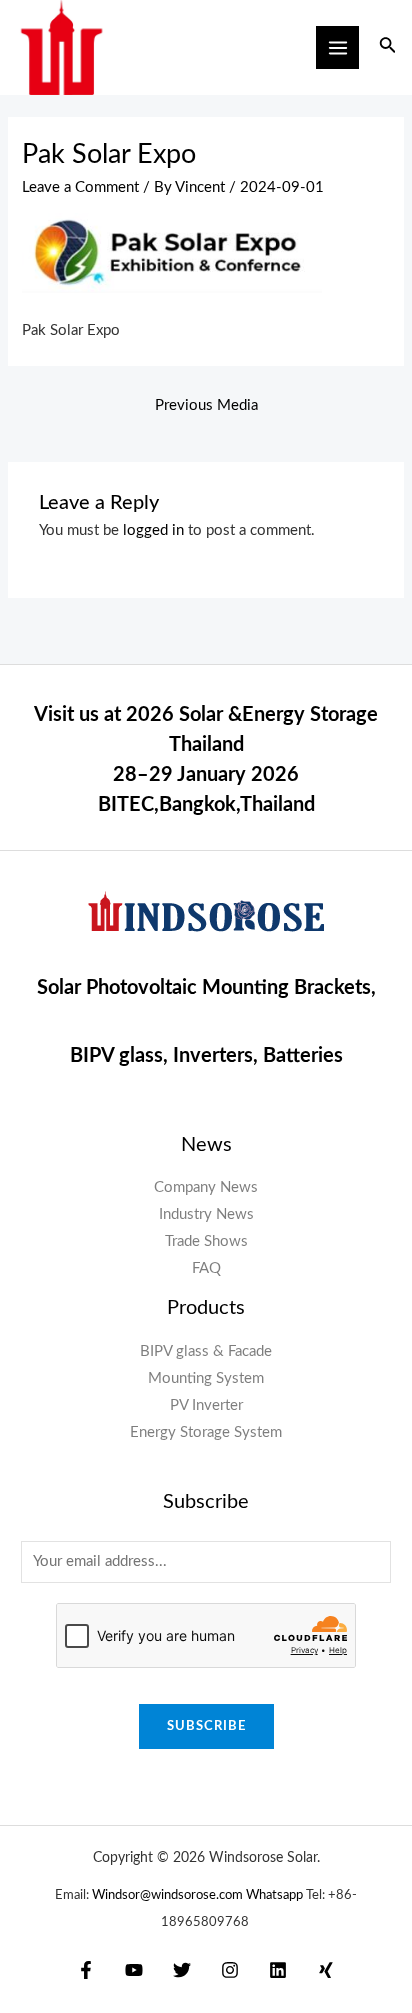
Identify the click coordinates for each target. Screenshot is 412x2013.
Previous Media (206, 405)
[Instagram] (230, 1970)
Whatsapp (274, 1895)
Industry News (206, 1214)
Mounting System (206, 1378)
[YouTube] (134, 1970)
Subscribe (206, 1726)
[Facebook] (86, 1970)
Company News (206, 1187)
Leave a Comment (80, 187)
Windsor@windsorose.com (169, 1895)
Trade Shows (206, 1241)
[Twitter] (182, 1970)
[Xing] (326, 1970)
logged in (153, 530)
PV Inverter (206, 1405)
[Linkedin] (278, 1970)
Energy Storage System (206, 1432)
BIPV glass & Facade (206, 1351)
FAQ (206, 1268)
